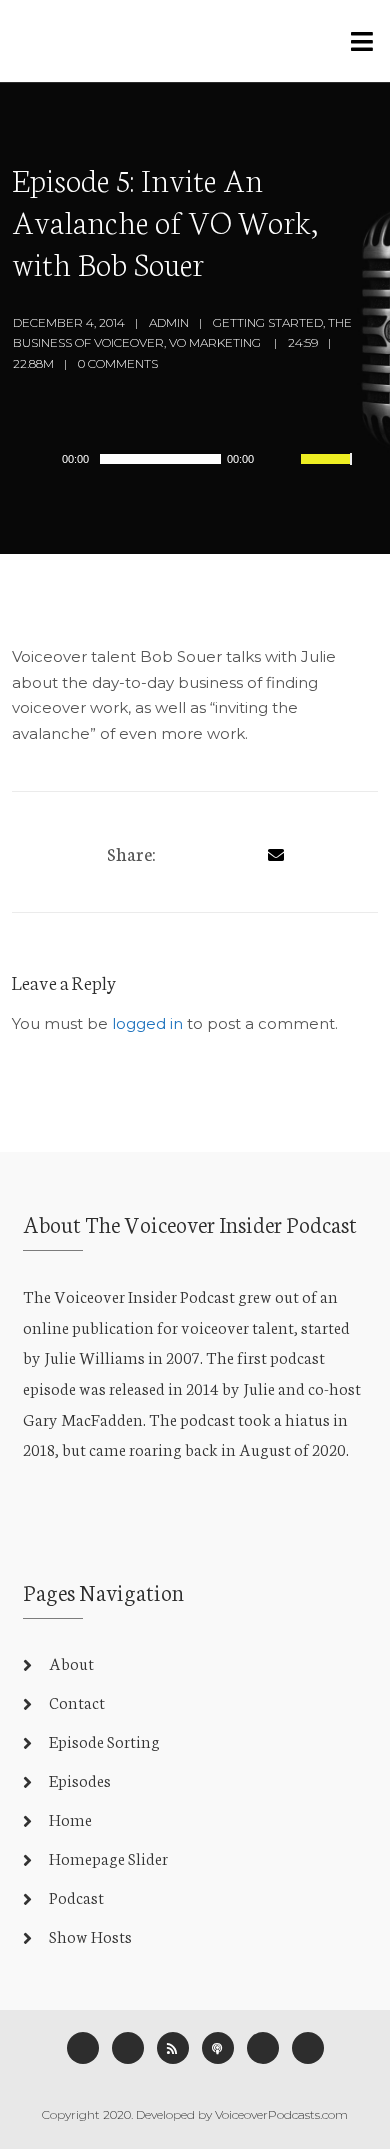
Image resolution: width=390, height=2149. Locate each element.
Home (70, 1818)
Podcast (76, 1896)
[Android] (263, 2048)
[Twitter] (212, 851)
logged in (147, 1023)
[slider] (329, 472)
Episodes (80, 1779)
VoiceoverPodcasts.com (281, 2114)
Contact (77, 1701)
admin (169, 322)
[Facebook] (83, 2048)
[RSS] (173, 2048)
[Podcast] (218, 2048)
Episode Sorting (104, 1740)
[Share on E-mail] (276, 851)
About (71, 1662)
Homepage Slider (108, 1857)
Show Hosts (90, 1935)
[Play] (49, 458)
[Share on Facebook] (181, 851)
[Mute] (285, 461)
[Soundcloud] (308, 2048)
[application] (190, 459)
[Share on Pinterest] (243, 851)
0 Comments (118, 363)
